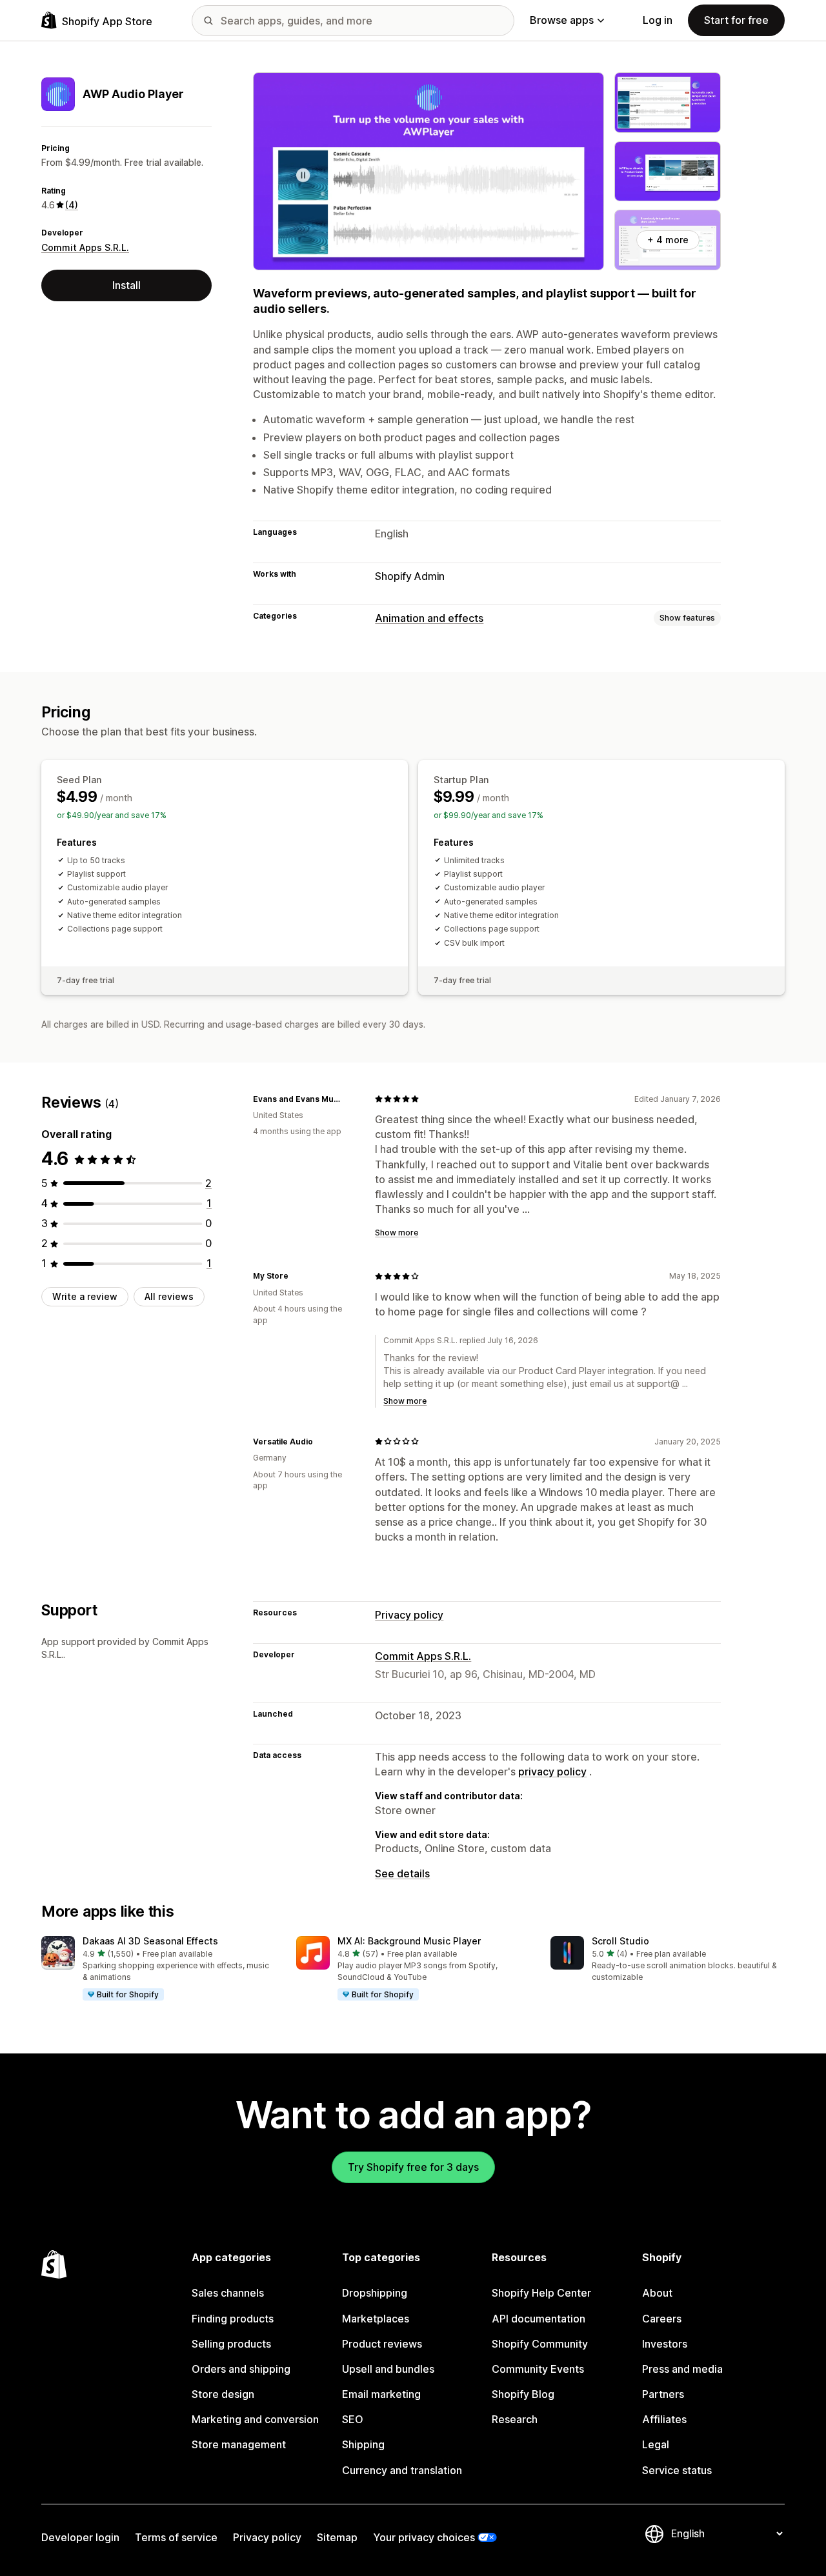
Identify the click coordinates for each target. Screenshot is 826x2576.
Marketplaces (376, 2319)
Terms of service (176, 2537)
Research (515, 2419)
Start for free (736, 20)
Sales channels (228, 2293)
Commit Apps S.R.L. (85, 247)
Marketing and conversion (255, 2419)
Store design (223, 2394)
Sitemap (337, 2537)
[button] (158, 1969)
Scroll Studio (620, 1941)
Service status (677, 2470)
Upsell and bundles (388, 2369)
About (657, 2293)
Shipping (363, 2444)
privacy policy (552, 1772)
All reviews (169, 1296)
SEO (353, 2419)
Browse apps (562, 20)
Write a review (85, 1296)
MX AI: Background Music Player (409, 1941)
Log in (658, 20)
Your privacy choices (424, 2537)
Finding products (233, 2319)
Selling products (231, 2344)
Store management (239, 2444)
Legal (656, 2444)
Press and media (682, 2369)
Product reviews (382, 2344)
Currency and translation (402, 2470)
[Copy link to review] (349, 1099)
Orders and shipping (241, 2369)
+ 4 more (668, 240)
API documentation (539, 2319)
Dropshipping (375, 2293)
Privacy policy (409, 1615)
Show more (397, 1233)
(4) (72, 205)
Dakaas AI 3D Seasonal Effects (150, 1941)
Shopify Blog (523, 2394)
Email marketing (381, 2394)
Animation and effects (429, 618)
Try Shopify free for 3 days (413, 2167)
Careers (662, 2319)
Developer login (80, 2537)
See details (402, 1873)
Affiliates (664, 2419)
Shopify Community (540, 2344)
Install (126, 285)
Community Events (538, 2369)
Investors (665, 2344)
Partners (663, 2394)
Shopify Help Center (541, 2293)
